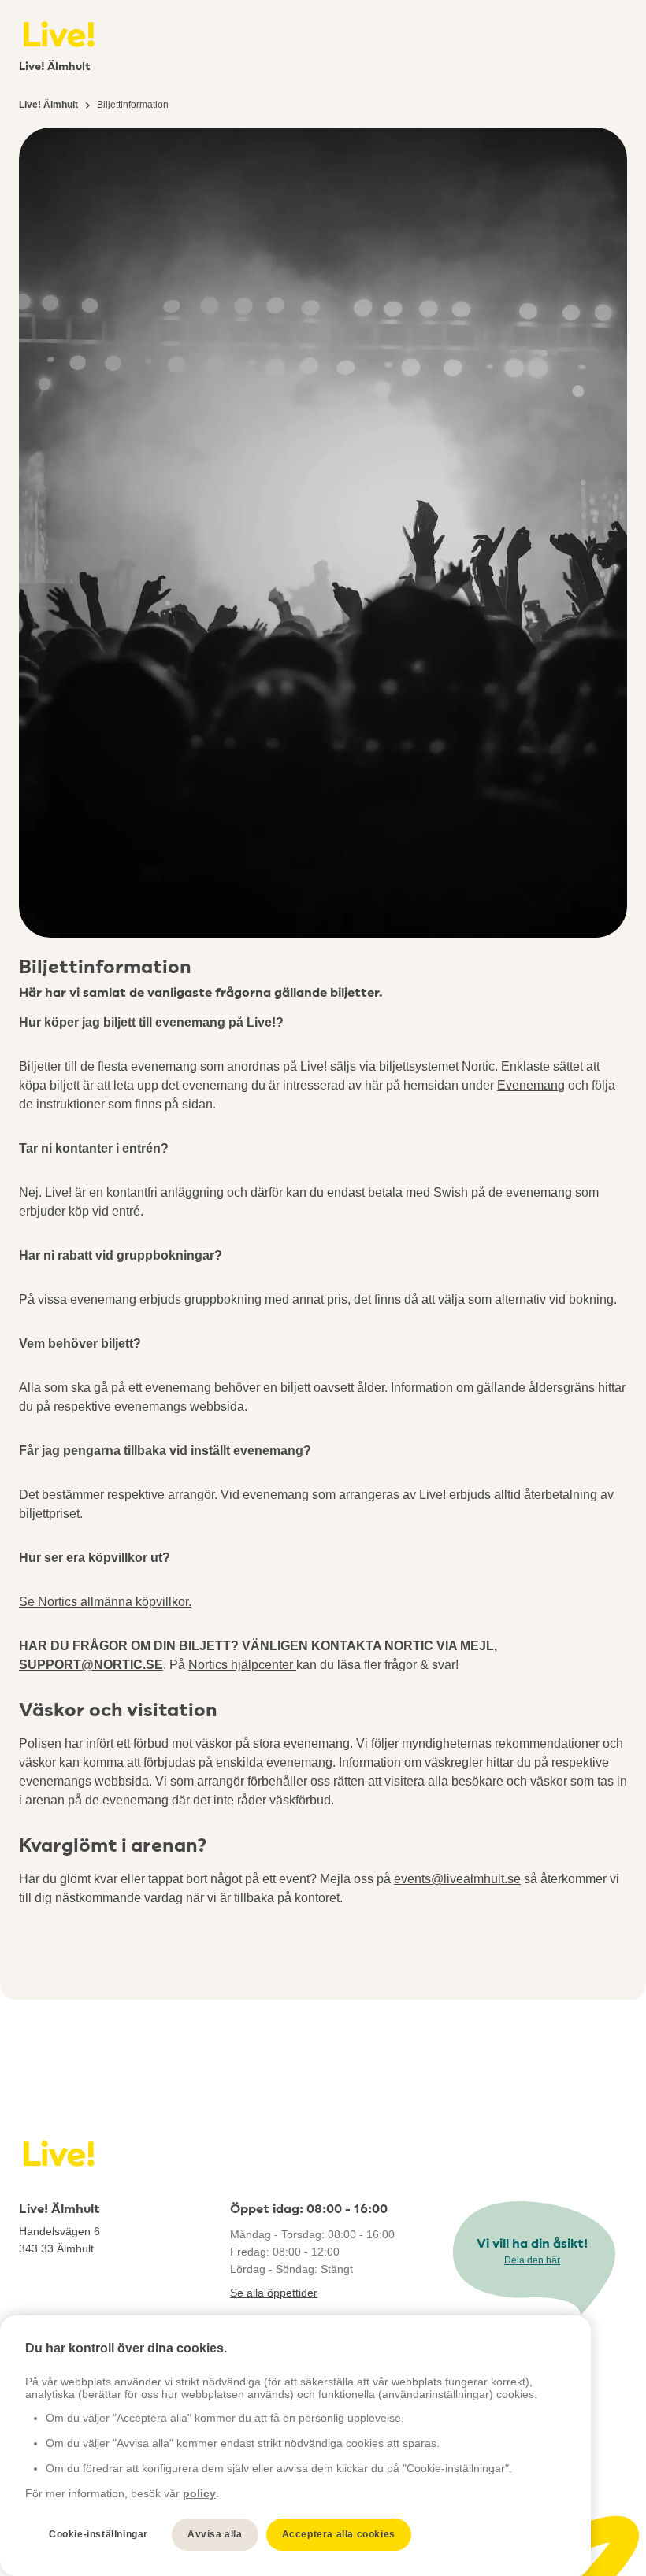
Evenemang (531, 1085)
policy (199, 2493)
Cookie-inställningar (98, 2534)
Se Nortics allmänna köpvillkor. (105, 1602)
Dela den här (532, 2260)
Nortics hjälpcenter (242, 1665)
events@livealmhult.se (457, 1879)
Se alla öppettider (274, 2293)
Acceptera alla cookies (339, 2534)
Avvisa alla (215, 2534)
